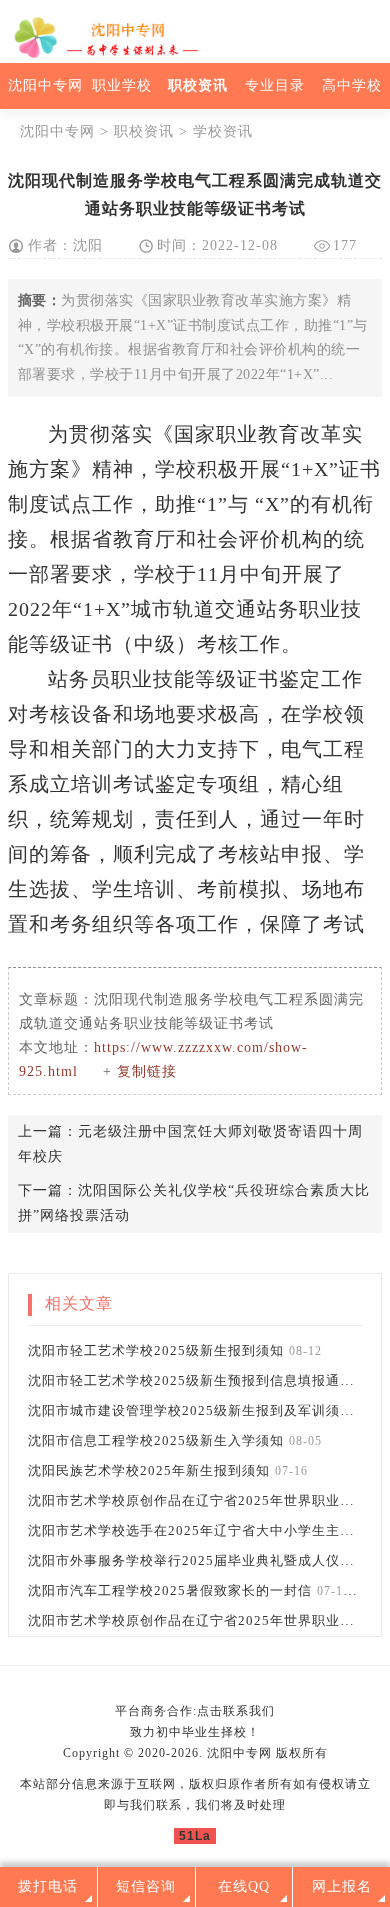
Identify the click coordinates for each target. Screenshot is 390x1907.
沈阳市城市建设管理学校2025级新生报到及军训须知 (191, 1410)
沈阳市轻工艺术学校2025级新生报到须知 (156, 1350)
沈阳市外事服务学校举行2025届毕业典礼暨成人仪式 (191, 1560)
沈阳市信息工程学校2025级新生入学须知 (156, 1440)
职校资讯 (198, 85)
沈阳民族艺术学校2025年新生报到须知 (149, 1470)
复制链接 (147, 1071)
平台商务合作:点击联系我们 (195, 1711)
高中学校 (352, 85)
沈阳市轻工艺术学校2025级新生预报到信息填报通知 (191, 1380)
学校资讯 (223, 131)
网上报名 (342, 1886)
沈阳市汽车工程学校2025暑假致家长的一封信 (170, 1590)
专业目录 (275, 85)
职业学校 (122, 85)
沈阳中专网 (45, 85)
